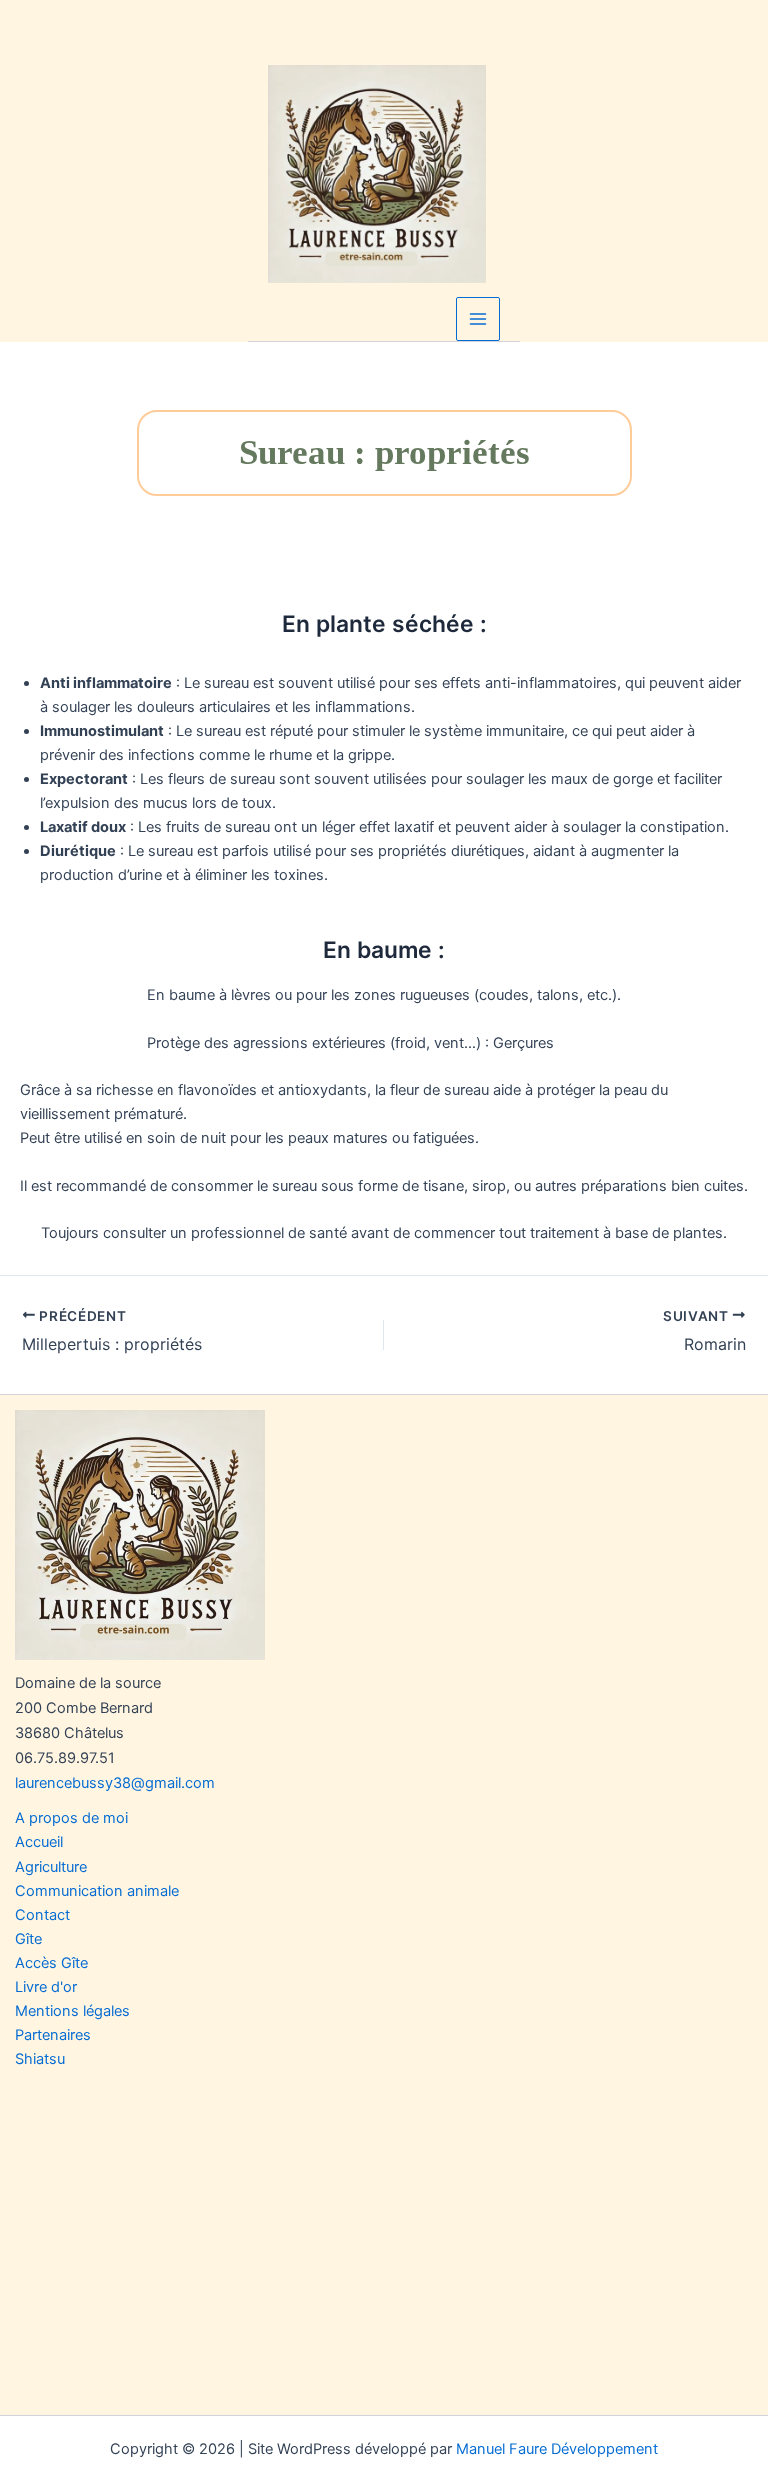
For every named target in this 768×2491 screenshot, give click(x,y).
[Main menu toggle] (478, 319)
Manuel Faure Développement (557, 2449)
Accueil (39, 1842)
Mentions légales (72, 2011)
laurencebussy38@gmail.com (115, 1783)
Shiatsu (40, 2059)
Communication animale (97, 1891)
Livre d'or (46, 1987)
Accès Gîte (51, 1963)
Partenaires (53, 2035)
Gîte (28, 1939)
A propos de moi (71, 1818)
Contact (42, 1915)
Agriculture (51, 1867)
